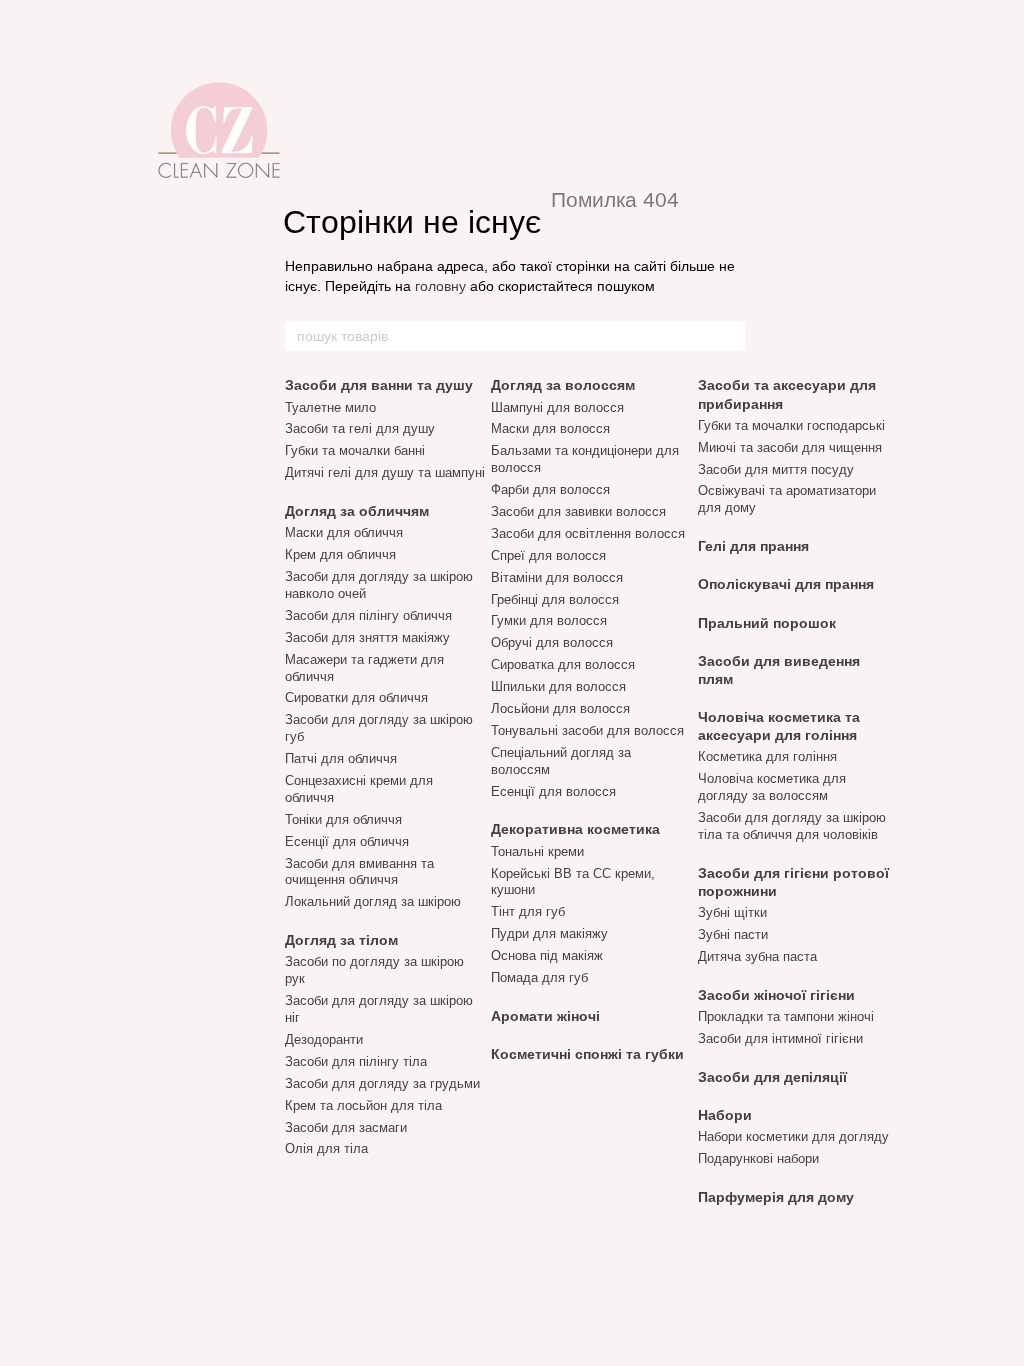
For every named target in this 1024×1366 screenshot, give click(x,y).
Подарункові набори (758, 1158)
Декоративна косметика (575, 829)
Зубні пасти (733, 934)
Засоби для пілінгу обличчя (368, 615)
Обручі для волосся (552, 642)
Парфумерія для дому (776, 1197)
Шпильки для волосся (558, 686)
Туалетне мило (330, 407)
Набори (725, 1115)
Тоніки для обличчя (343, 819)
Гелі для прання (753, 546)
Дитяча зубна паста (757, 956)
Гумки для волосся (549, 620)
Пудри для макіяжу (549, 933)
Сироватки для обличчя (356, 697)
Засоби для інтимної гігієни (780, 1038)
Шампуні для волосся (557, 407)
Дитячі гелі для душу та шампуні (385, 472)
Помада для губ (539, 977)
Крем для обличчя (340, 554)
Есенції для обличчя (347, 841)
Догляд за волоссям (563, 385)
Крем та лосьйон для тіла (363, 1105)
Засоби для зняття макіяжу (367, 637)
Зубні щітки (732, 912)
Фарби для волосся (550, 489)
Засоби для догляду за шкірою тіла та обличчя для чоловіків (792, 826)
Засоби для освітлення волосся (588, 533)
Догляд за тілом (341, 940)
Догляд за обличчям (357, 511)
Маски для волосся (550, 428)
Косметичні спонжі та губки (587, 1054)
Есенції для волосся (553, 791)
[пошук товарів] (729, 336)
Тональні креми (537, 851)
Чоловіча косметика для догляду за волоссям (772, 787)
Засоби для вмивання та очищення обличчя (359, 872)
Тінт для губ (528, 911)
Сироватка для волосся (563, 664)
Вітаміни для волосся (557, 577)
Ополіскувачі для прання (786, 584)
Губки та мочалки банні (355, 450)
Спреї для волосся (548, 555)
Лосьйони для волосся (560, 708)
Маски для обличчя (344, 532)
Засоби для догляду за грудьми (382, 1083)
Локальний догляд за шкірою (373, 901)
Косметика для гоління (767, 756)
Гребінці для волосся (555, 599)
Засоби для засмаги (346, 1127)
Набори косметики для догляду (793, 1136)
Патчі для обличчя (341, 758)
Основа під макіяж (547, 955)
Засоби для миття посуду (776, 469)
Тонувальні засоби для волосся (587, 730)
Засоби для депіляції (772, 1077)
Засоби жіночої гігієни (776, 995)
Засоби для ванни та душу (379, 385)
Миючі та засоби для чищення (790, 447)
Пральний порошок (767, 623)
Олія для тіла (326, 1148)
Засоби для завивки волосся (578, 511)
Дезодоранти (324, 1039)
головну (440, 286)
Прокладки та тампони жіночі (786, 1016)
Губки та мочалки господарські (791, 425)
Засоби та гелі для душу (360, 428)
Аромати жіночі (545, 1016)
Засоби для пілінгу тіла (356, 1061)
